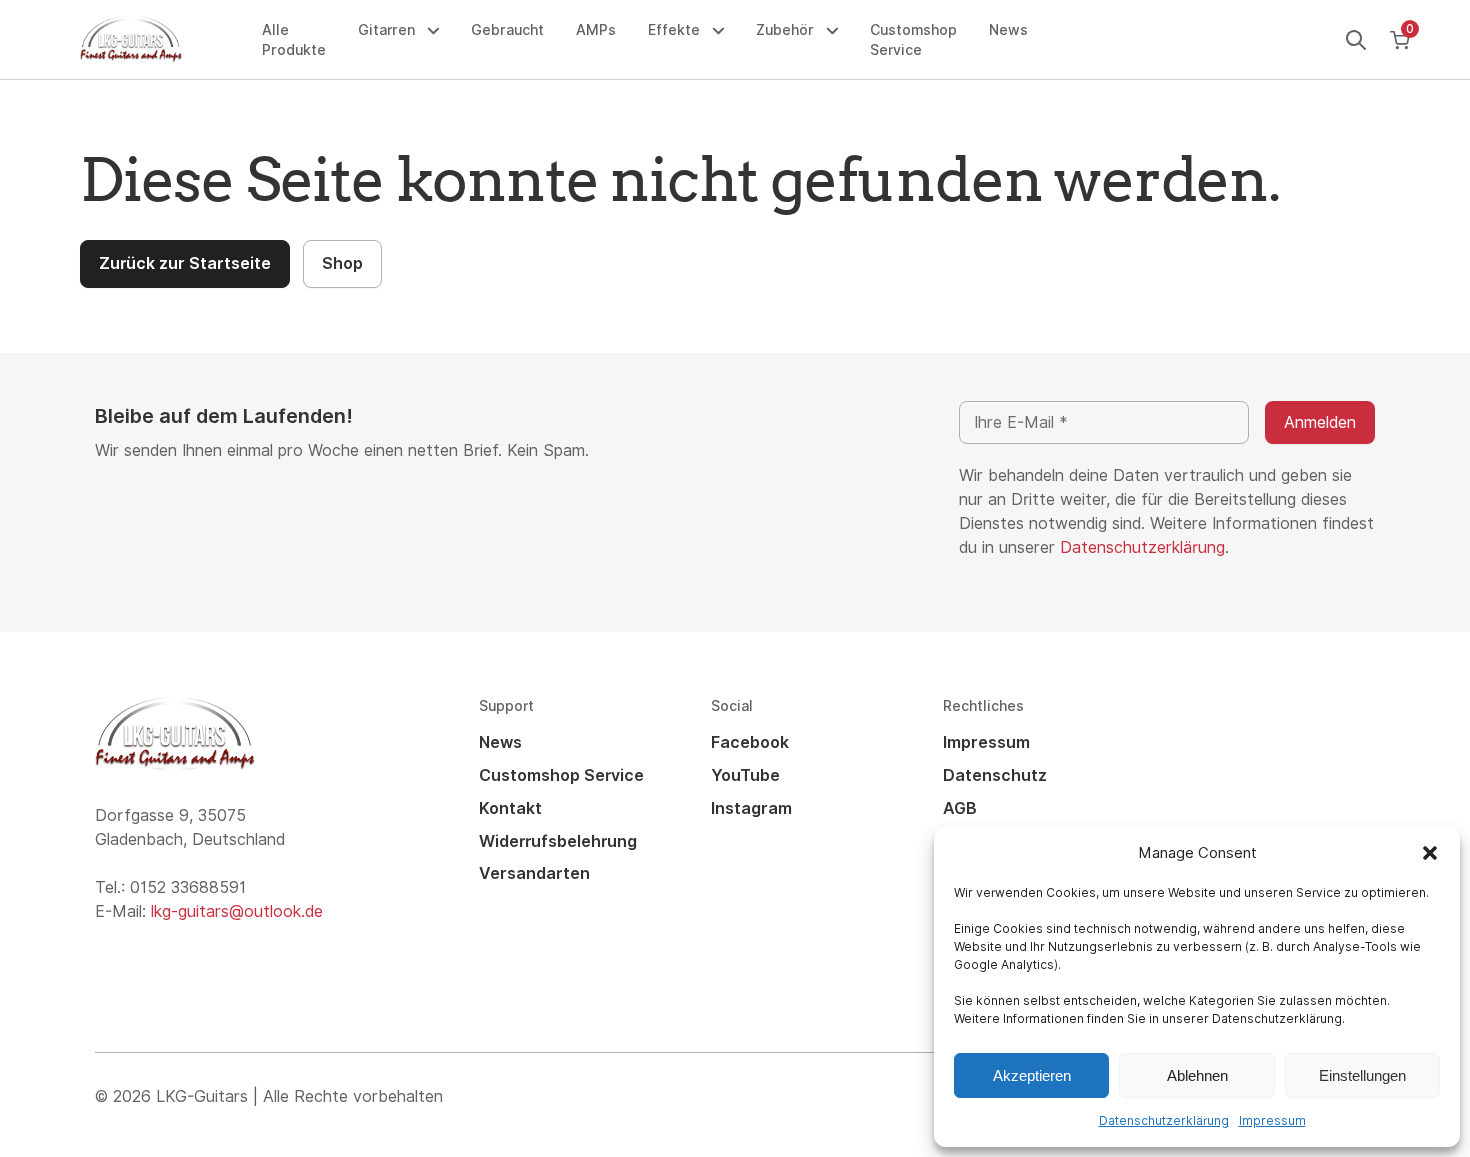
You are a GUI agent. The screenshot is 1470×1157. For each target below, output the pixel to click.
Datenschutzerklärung (1164, 1121)
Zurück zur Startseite (185, 263)
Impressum (1272, 1121)
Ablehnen (1197, 1075)
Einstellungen (1362, 1075)
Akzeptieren (1032, 1075)
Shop (342, 263)
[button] (1430, 853)
